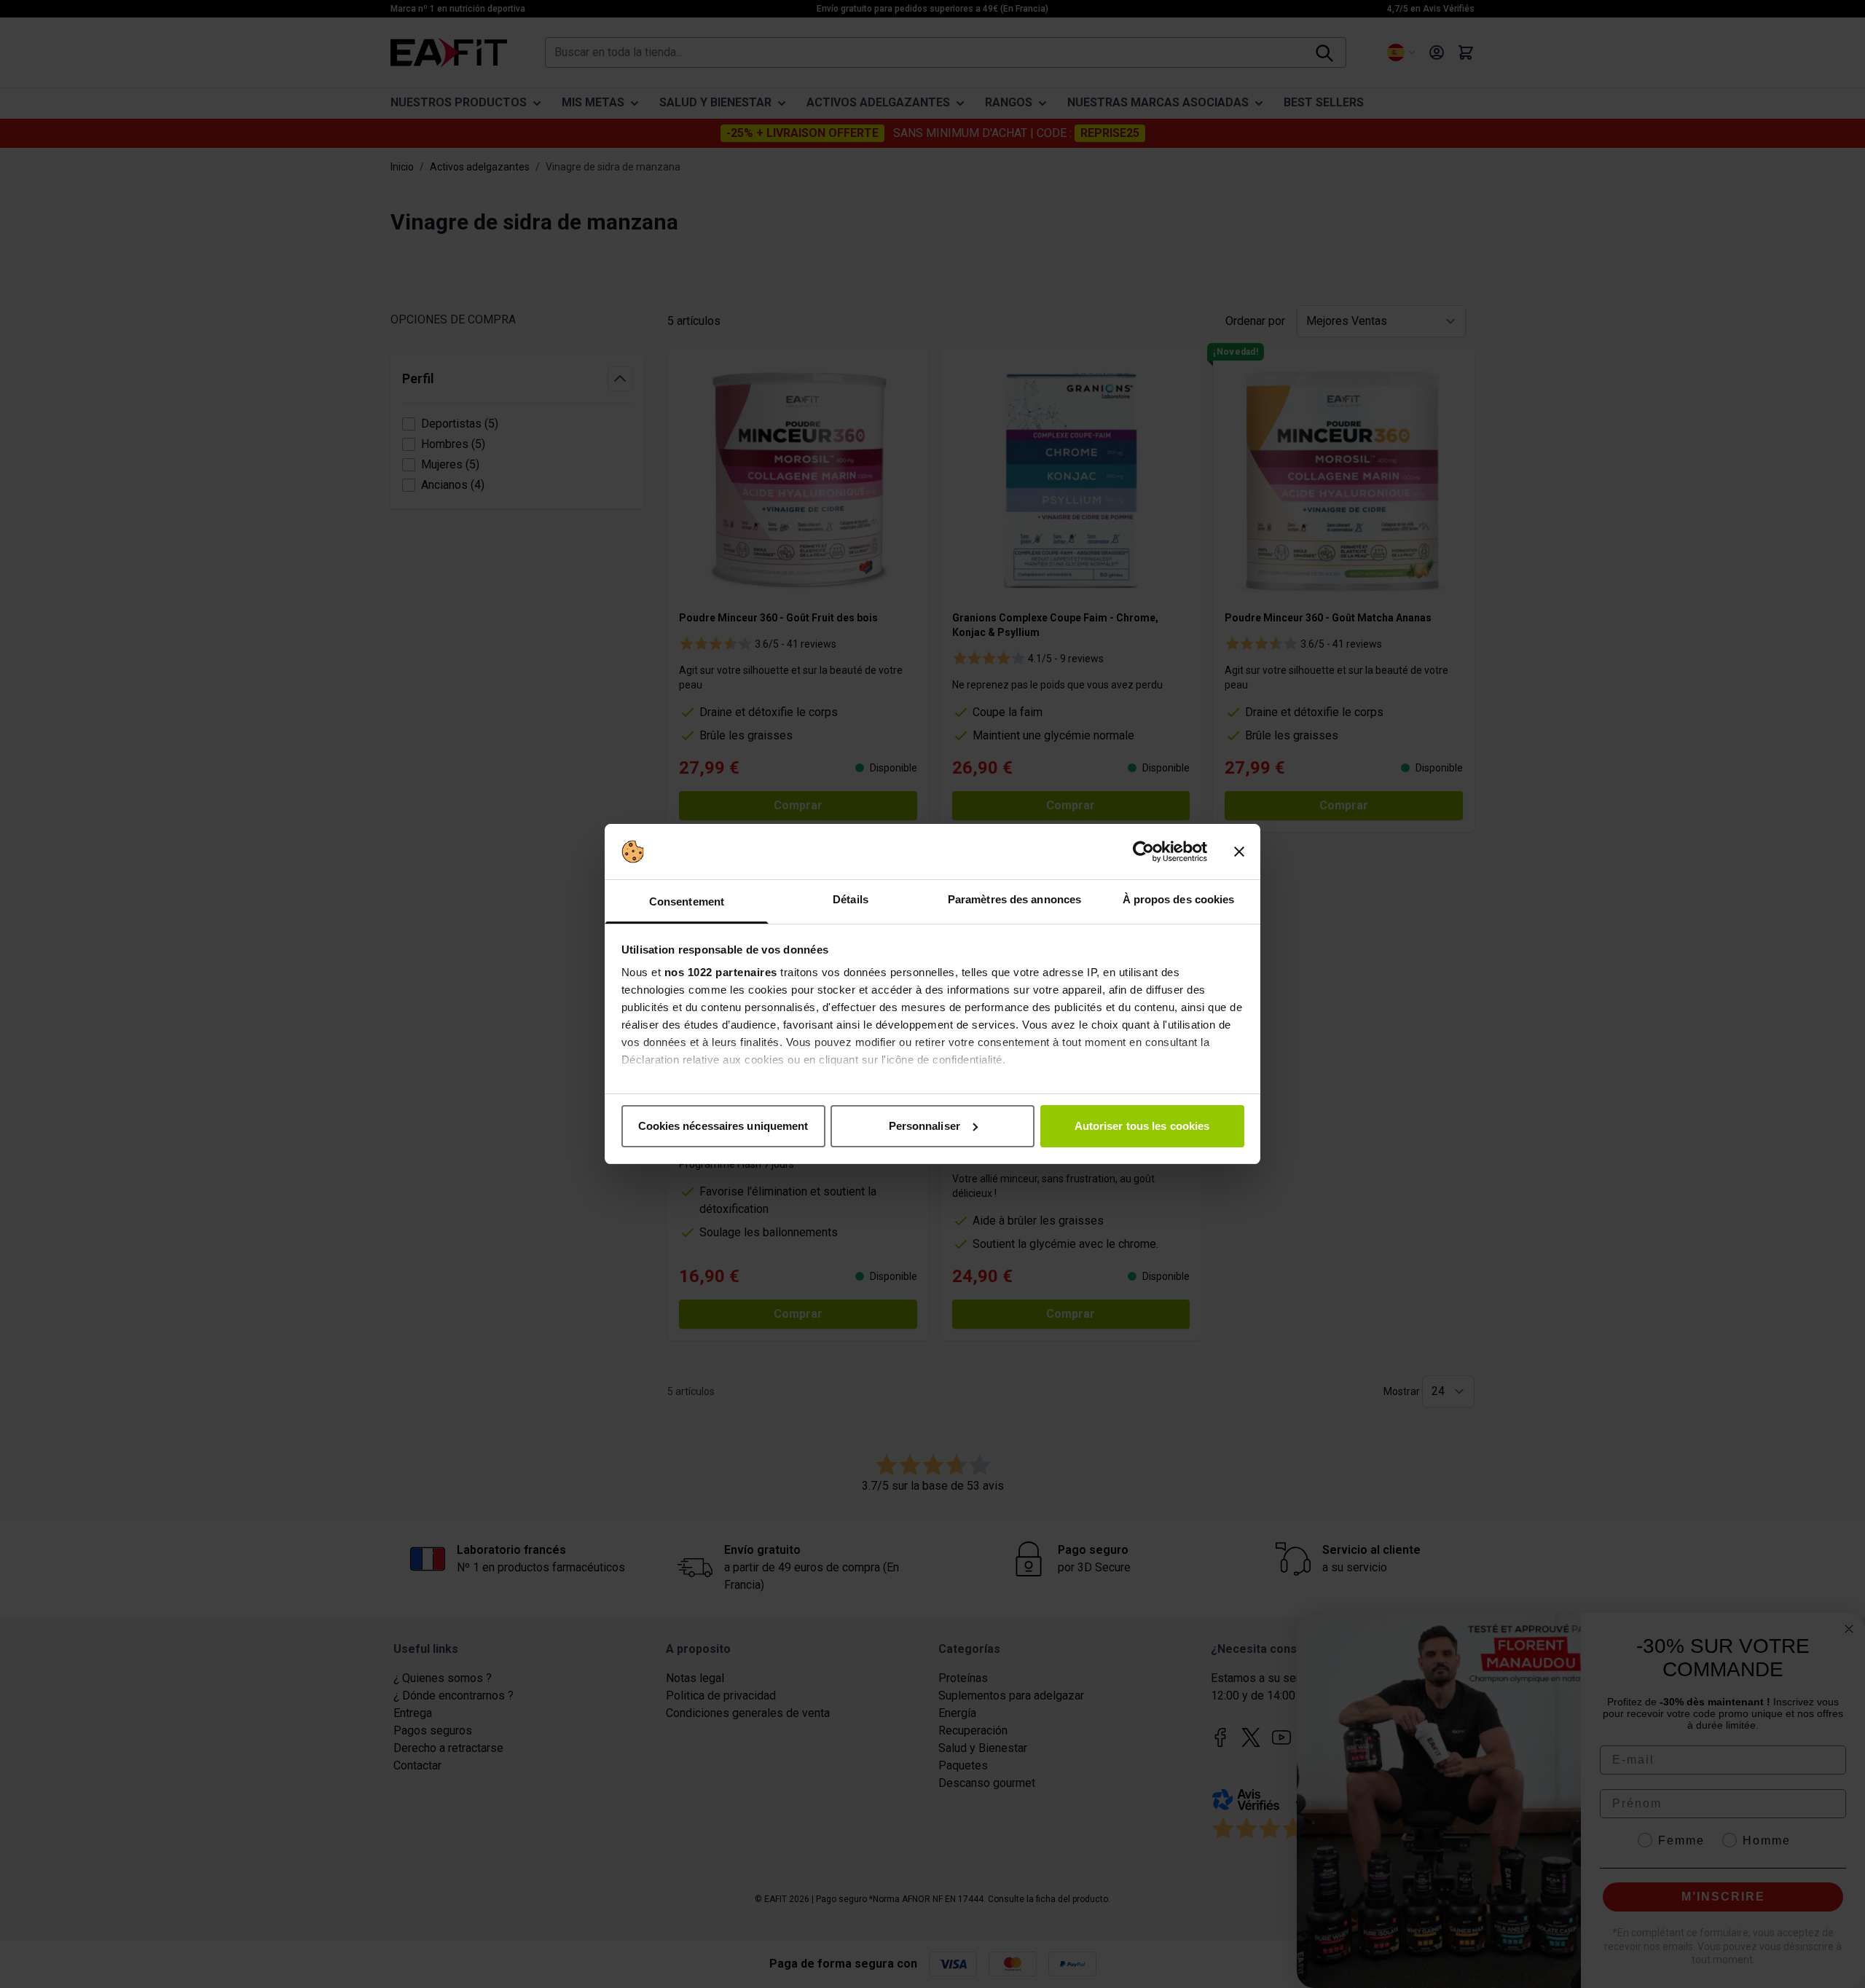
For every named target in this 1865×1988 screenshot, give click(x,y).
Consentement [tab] (687, 901)
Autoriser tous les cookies (1142, 1126)
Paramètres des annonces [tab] (1014, 899)
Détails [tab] (851, 899)
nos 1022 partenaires (721, 972)
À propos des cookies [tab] (1179, 899)
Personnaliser (924, 1126)
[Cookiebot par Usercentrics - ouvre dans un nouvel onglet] (1143, 852)
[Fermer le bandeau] (1239, 852)
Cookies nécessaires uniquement (723, 1126)
